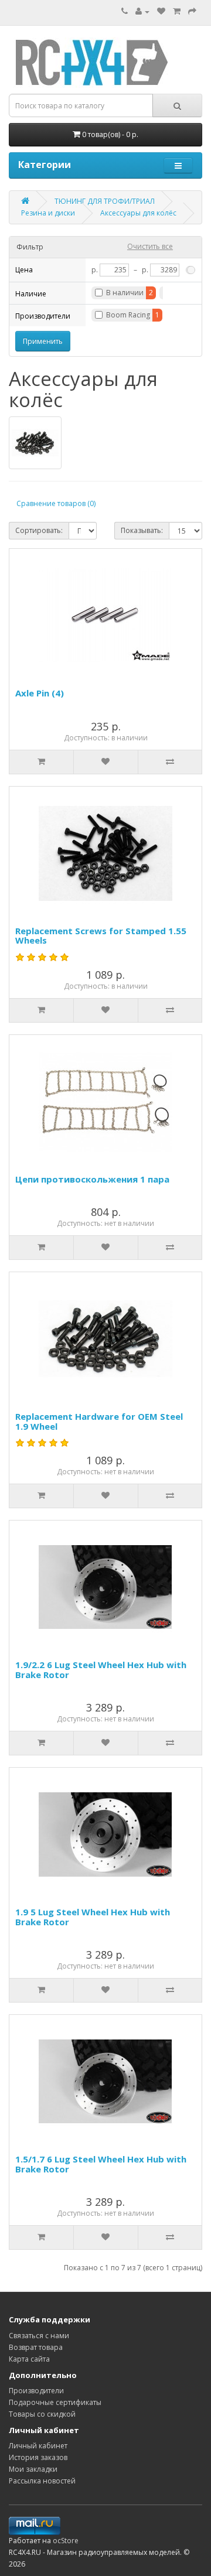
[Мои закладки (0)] (161, 11)
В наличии (125, 293)
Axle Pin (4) (40, 693)
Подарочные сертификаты (55, 2402)
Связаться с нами (39, 2336)
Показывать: (142, 530)
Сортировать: (39, 530)
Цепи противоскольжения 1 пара (92, 1179)
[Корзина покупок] (177, 11)
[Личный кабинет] (142, 11)
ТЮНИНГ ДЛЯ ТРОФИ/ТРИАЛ (105, 201)
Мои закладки (33, 2469)
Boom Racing (128, 315)
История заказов (38, 2457)
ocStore (66, 2541)
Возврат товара (36, 2347)
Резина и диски (48, 213)
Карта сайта (29, 2359)
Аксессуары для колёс (138, 213)
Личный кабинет (38, 2446)
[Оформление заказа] (192, 11)
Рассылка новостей (42, 2481)
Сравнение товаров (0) (56, 503)
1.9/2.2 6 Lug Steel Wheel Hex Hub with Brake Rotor (101, 1670)
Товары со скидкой (42, 2414)
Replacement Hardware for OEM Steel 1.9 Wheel (99, 1421)
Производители (36, 2391)
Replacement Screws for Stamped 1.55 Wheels (101, 936)
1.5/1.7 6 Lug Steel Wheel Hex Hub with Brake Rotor (101, 2164)
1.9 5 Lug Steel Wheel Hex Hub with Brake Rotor (93, 1917)
